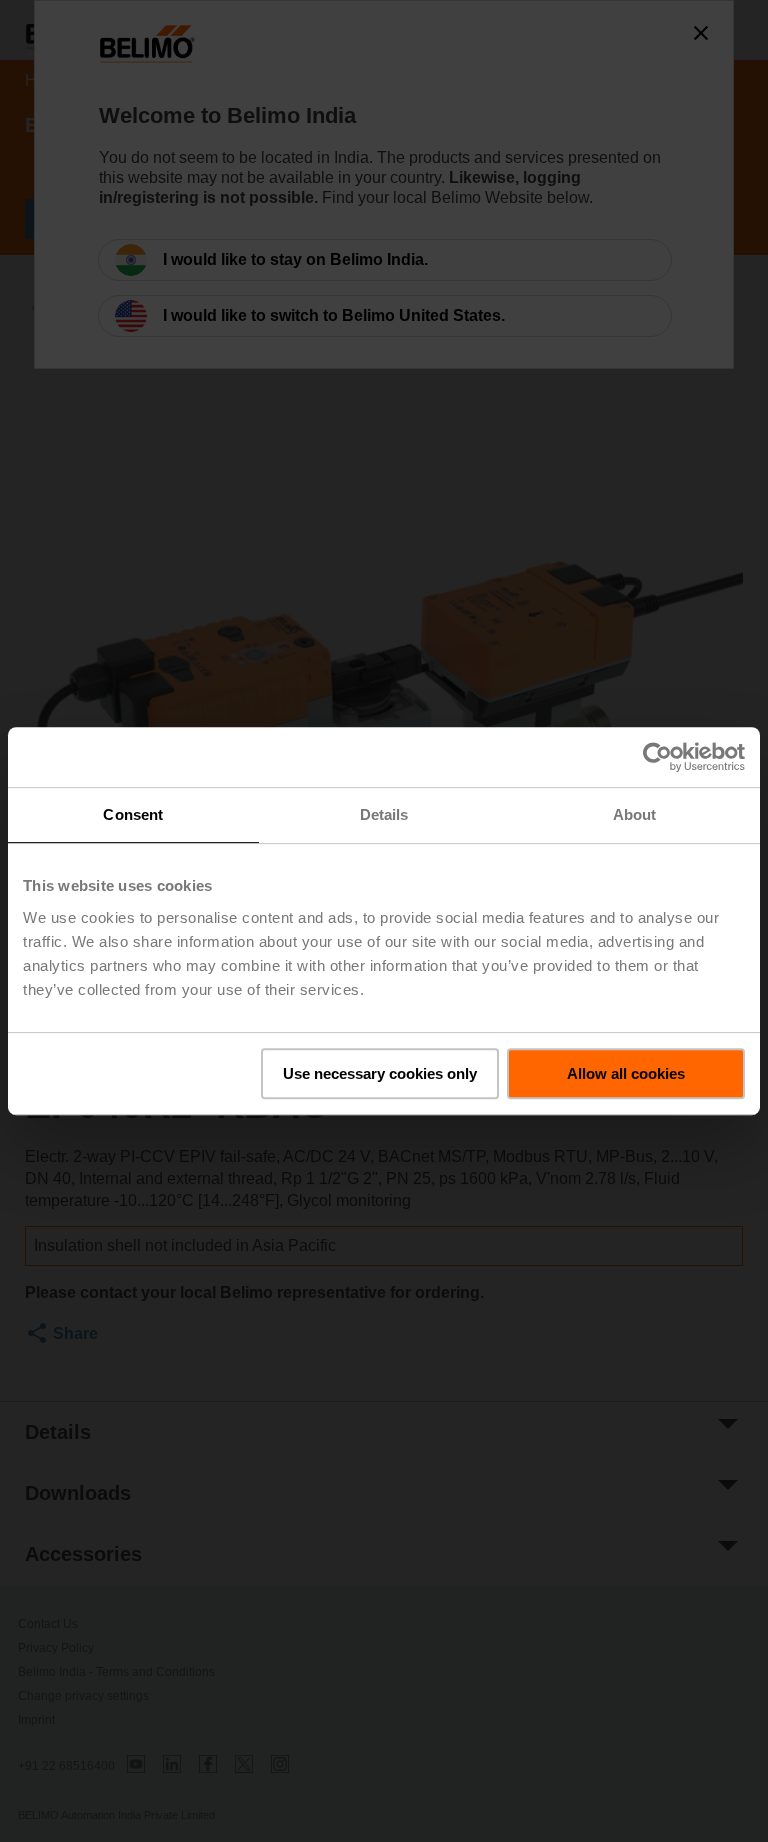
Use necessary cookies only (380, 1073)
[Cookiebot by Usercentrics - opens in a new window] (657, 757)
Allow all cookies (626, 1073)
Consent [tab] (133, 814)
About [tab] (635, 814)
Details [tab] (384, 814)
